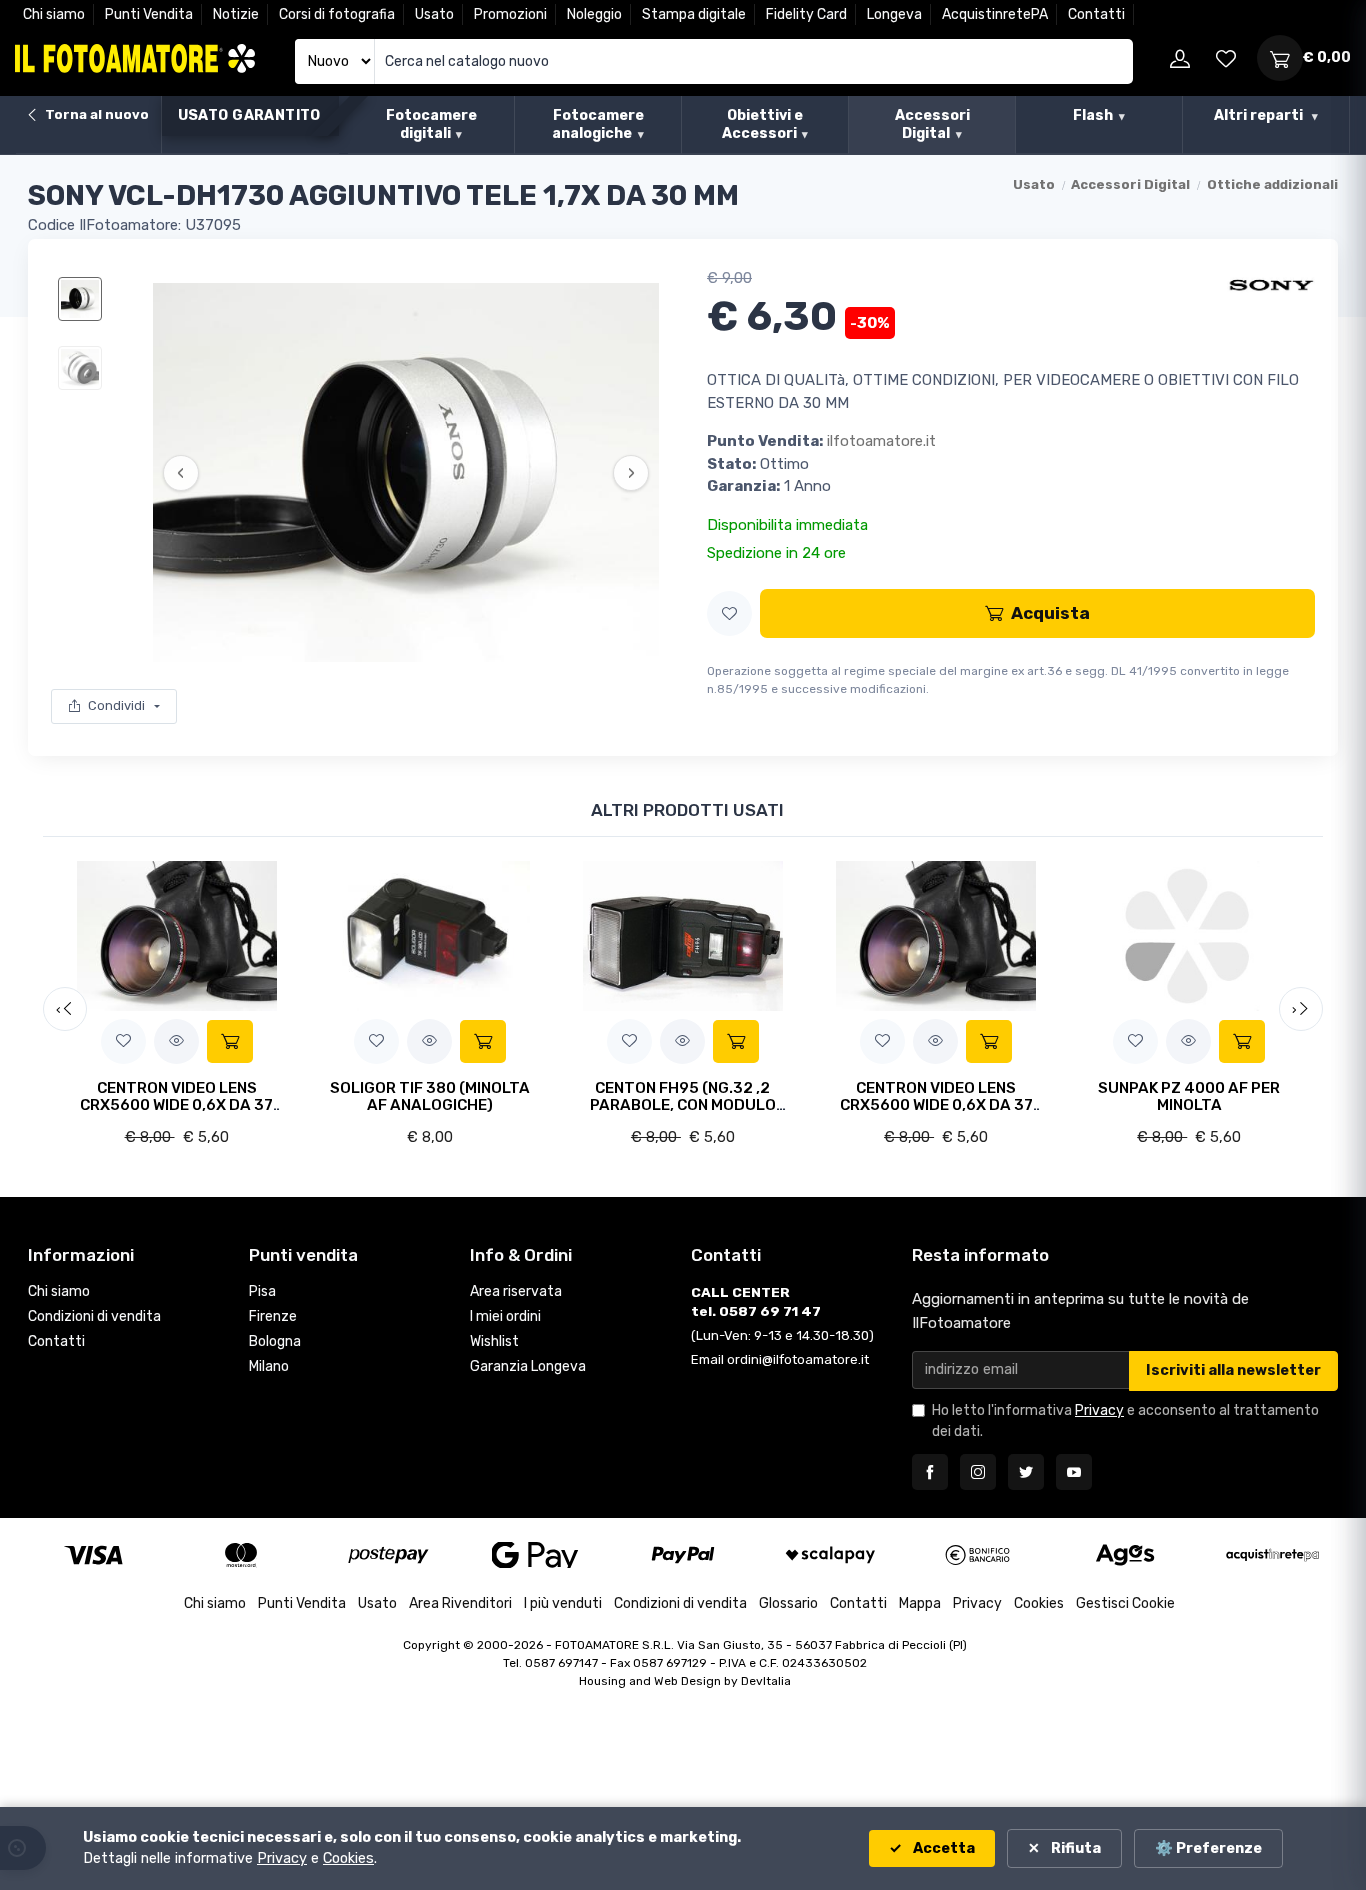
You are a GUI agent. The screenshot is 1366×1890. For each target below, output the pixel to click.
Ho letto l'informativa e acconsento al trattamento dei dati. (1125, 1421)
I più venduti (563, 1603)
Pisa (262, 1291)
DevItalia (766, 1681)
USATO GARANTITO (249, 115)
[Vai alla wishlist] (1226, 58)
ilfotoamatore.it (881, 441)
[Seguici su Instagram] (978, 1472)
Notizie (236, 14)
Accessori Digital (932, 124)
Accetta (942, 1848)
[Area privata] (1180, 58)
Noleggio (594, 14)
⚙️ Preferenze (1208, 1848)
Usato (434, 14)
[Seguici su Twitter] (1026, 1472)
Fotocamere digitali (431, 124)
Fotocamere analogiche (597, 124)
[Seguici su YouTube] (1074, 1472)
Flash (1093, 115)
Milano (269, 1366)
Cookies (1039, 1603)
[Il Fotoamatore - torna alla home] (135, 58)
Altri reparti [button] (1260, 115)
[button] (729, 613)
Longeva (894, 14)
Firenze (273, 1316)
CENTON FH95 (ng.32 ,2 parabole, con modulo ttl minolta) (683, 1105)
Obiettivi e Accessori (762, 124)
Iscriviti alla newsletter (1233, 1370)
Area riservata (516, 1291)
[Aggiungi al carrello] (230, 1041)
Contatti (1096, 14)
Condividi (116, 705)
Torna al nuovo (95, 114)
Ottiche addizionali (1272, 184)
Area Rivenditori (460, 1603)
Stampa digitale (694, 14)
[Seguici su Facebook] (930, 1472)
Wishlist (494, 1341)
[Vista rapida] (176, 1041)
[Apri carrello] (1280, 58)
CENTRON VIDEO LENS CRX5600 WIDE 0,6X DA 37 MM (176, 1105)
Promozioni (510, 14)
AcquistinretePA (995, 14)
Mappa (920, 1603)
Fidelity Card (806, 14)
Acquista (1050, 613)
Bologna (275, 1341)
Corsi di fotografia (337, 14)
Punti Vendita (149, 14)
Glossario (788, 1603)
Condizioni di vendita (94, 1316)
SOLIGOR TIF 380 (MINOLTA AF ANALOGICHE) (430, 1096)
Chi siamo (54, 14)
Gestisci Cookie (1125, 1603)
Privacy (1099, 1410)
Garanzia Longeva (528, 1366)
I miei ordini (505, 1316)
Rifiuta (1074, 1848)
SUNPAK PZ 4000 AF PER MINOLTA (1189, 1096)
